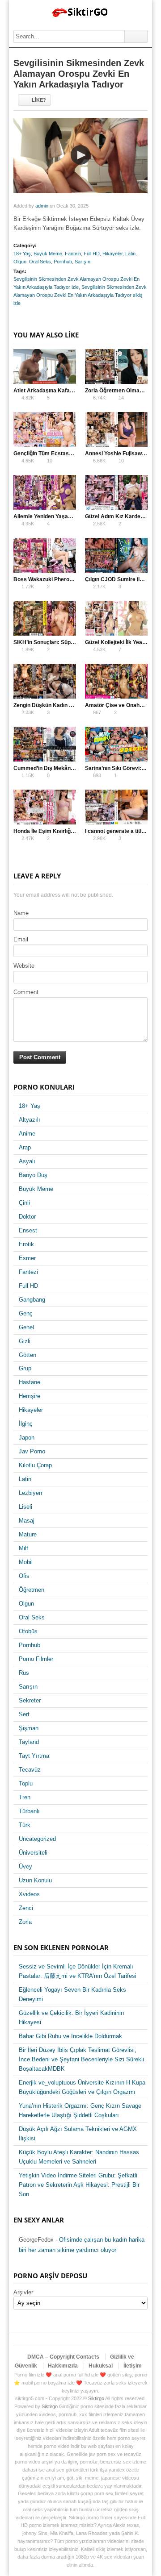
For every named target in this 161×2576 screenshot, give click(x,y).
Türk (25, 1825)
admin (42, 206)
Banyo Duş (33, 1175)
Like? (39, 100)
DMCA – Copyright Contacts (63, 2357)
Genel (26, 1327)
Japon (27, 1438)
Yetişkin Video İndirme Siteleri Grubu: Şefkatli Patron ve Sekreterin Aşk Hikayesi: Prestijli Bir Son (79, 2185)
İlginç (26, 1424)
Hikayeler (112, 254)
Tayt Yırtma (34, 1756)
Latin (130, 254)
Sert (24, 1714)
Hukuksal (101, 2366)
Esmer (27, 1258)
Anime (27, 1134)
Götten (28, 1355)
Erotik (26, 1244)
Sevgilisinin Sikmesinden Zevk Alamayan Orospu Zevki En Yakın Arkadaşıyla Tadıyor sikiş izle (80, 295)
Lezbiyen (30, 1493)
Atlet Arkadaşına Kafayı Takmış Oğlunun (65, 391)
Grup (25, 1368)
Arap (25, 1147)
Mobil (26, 1562)
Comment (26, 992)
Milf (23, 1548)
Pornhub (63, 262)
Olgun (20, 262)
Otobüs (28, 1631)
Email (21, 939)
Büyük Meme (48, 254)
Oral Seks (40, 262)
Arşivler (23, 2292)
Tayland (29, 1742)
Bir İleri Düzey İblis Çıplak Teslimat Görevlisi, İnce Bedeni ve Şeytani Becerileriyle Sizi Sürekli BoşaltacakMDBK (81, 2059)
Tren (25, 1797)
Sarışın (83, 262)
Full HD (92, 254)
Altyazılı (30, 1120)
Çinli (24, 1203)
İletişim (133, 2366)
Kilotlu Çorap (35, 1465)
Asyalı (27, 1161)
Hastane (30, 1382)
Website (24, 966)
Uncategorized (37, 1839)
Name (21, 913)
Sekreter (30, 1700)
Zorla (25, 1922)
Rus (24, 1673)
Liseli (25, 1507)
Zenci (26, 1908)
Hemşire (30, 1396)
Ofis (24, 1576)
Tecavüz (30, 1770)
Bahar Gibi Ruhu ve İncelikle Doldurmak (70, 2036)
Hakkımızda (63, 2366)
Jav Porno (32, 1451)
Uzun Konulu (35, 1880)
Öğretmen (32, 1590)
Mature (28, 1534)
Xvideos (29, 1894)
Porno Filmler (36, 1659)
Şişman (29, 1728)
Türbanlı (29, 1811)
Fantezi (73, 254)
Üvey (25, 1866)
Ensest (28, 1230)
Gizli (25, 1341)
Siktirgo (96, 2398)
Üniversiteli (33, 1853)
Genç (26, 1313)
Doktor (27, 1217)
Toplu (26, 1783)
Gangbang (32, 1300)
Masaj (27, 1521)
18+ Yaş (22, 254)
